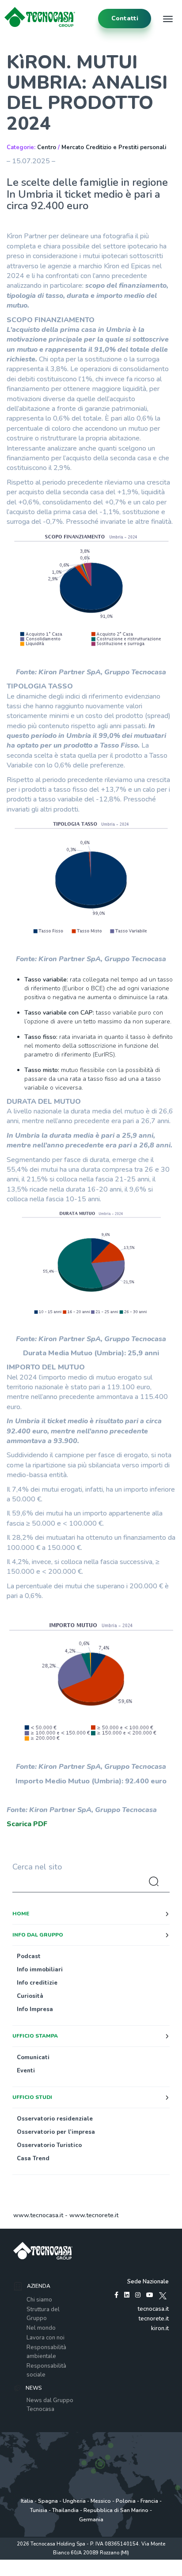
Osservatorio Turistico (49, 2145)
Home (21, 1914)
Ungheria (74, 2501)
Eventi (26, 2071)
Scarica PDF (27, 1824)
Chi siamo (39, 2300)
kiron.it (160, 2328)
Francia (149, 2501)
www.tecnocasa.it (38, 2215)
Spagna (48, 2501)
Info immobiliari (40, 1970)
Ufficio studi (32, 2097)
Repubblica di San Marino (116, 2510)
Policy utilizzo (91, 2562)
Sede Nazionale (148, 2282)
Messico (101, 2501)
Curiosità (30, 1996)
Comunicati (33, 2057)
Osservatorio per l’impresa (56, 2132)
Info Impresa (35, 2009)
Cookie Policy (125, 2562)
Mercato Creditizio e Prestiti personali (114, 147)
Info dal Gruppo (38, 1935)
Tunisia (39, 2510)
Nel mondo (41, 2328)
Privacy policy (55, 2562)
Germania (91, 2520)
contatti (125, 18)
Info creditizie (37, 1983)
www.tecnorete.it (94, 2215)
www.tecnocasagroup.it (91, 2571)
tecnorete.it (154, 2319)
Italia (27, 2501)
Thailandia (65, 2510)
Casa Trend (33, 2159)
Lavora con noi (45, 2338)
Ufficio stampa (35, 2036)
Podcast (29, 1956)
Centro (47, 147)
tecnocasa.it (153, 2309)
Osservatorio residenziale (55, 2119)
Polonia (126, 2501)
